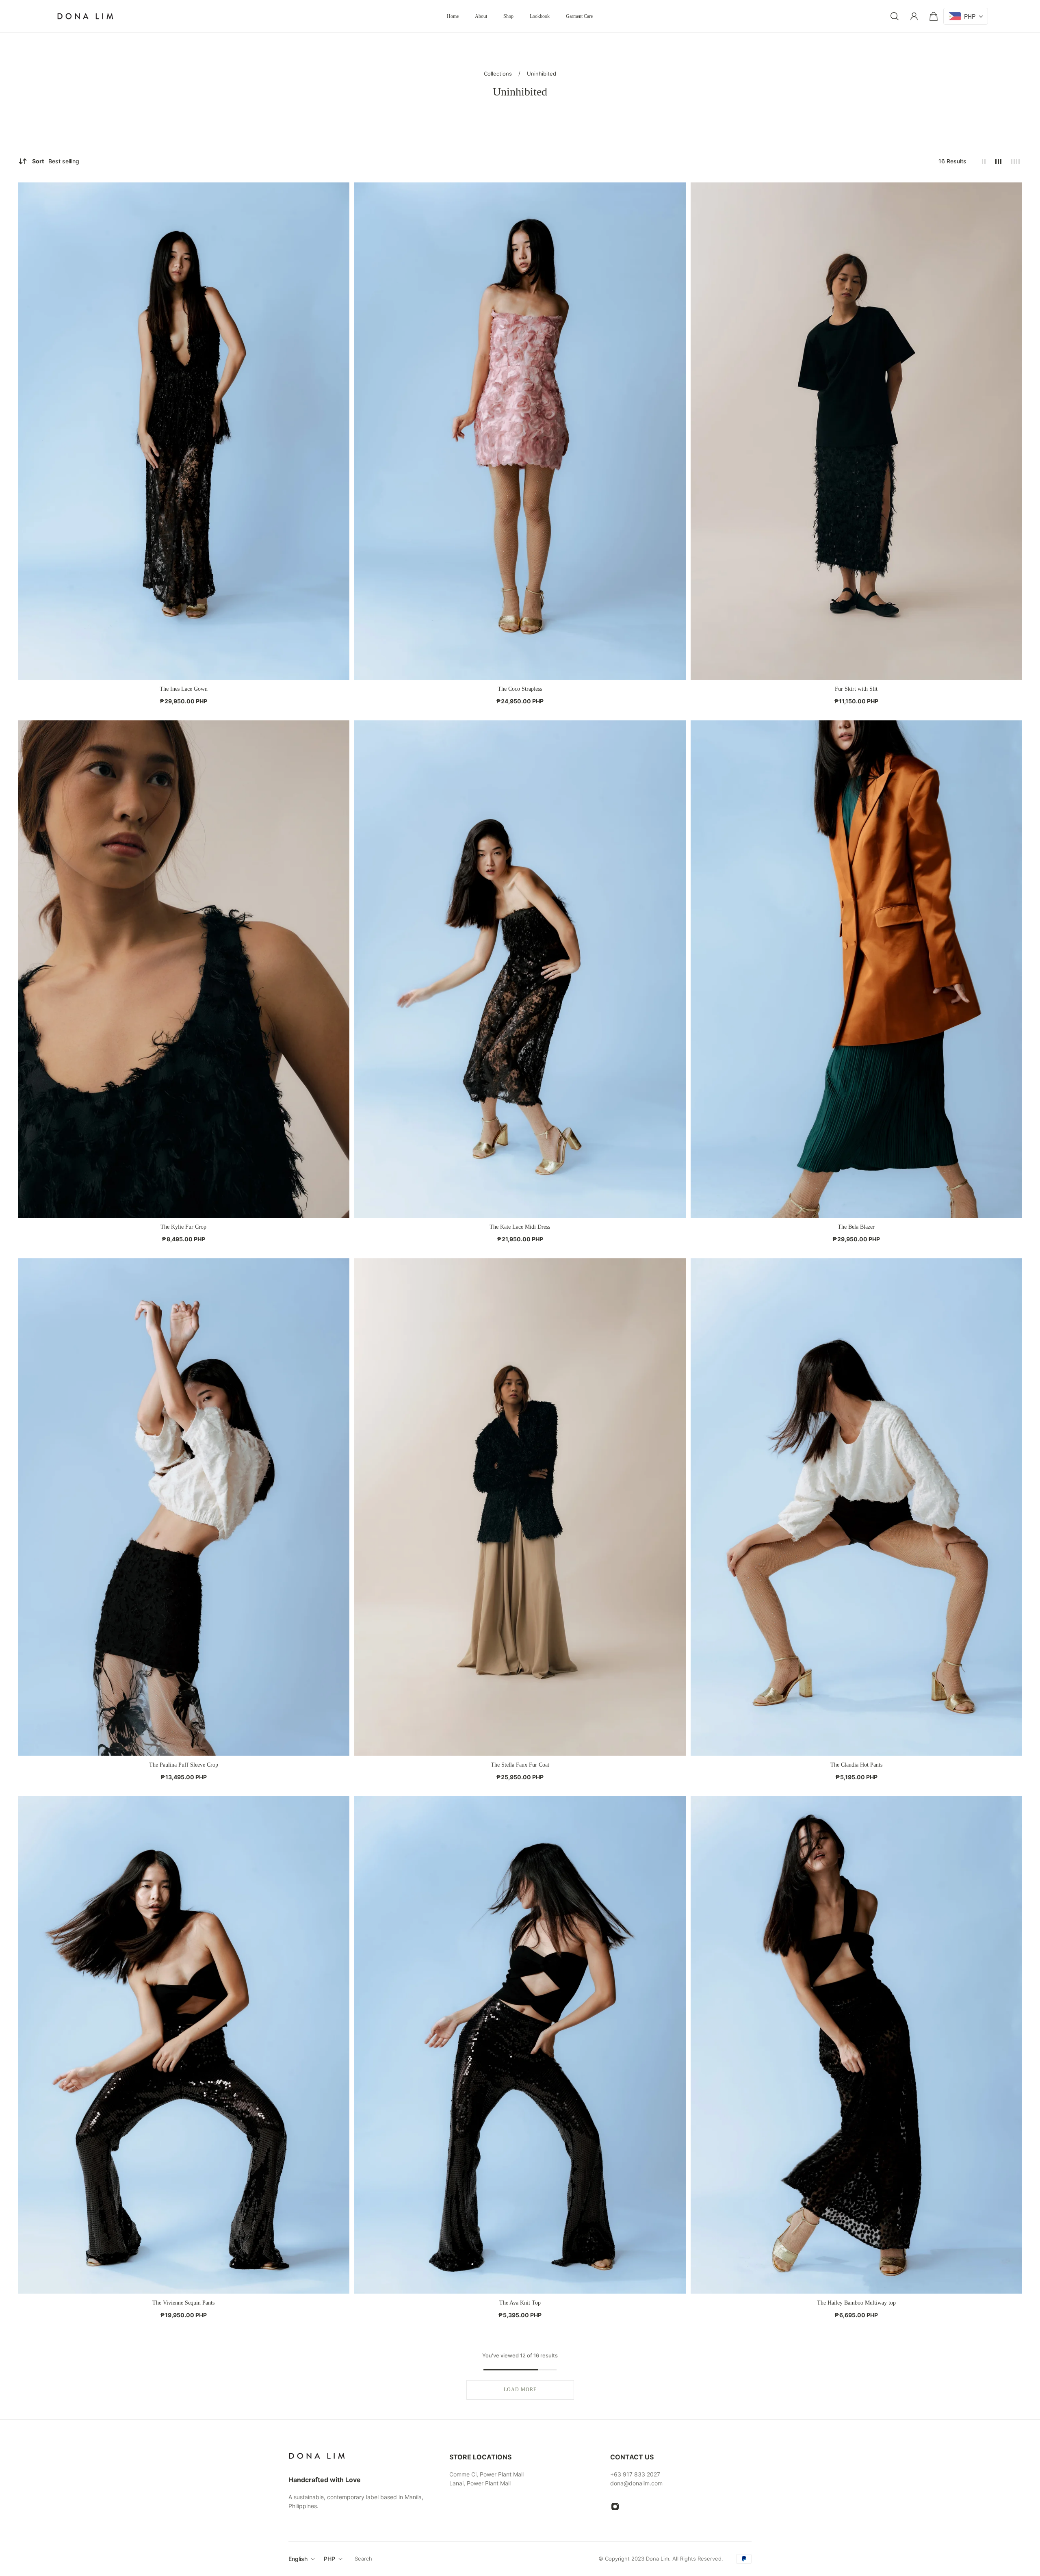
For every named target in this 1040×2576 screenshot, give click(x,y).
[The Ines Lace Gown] (184, 431)
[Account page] (914, 16)
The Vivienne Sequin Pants (183, 2303)
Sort (56, 161)
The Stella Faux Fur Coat (520, 1765)
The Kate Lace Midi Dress (520, 1227)
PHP (329, 2559)
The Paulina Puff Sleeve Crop (184, 1765)
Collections (499, 74)
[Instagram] (615, 2507)
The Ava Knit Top (520, 2303)
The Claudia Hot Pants (856, 1765)
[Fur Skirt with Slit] (856, 431)
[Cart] (934, 16)
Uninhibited (542, 74)
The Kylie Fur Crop (183, 1227)
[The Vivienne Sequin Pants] (184, 2045)
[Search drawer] (895, 16)
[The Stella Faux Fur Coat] (520, 1507)
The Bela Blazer (856, 1227)
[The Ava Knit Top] (520, 2045)
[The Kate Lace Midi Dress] (520, 969)
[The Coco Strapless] (520, 431)
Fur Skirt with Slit (856, 689)
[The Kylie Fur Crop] (184, 969)
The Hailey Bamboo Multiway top (856, 2303)
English (298, 2559)
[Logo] (85, 16)
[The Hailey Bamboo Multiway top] (856, 2045)
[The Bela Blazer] (856, 969)
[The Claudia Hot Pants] (856, 1507)
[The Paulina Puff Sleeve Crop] (184, 1507)
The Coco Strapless (520, 689)
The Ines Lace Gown (184, 689)
